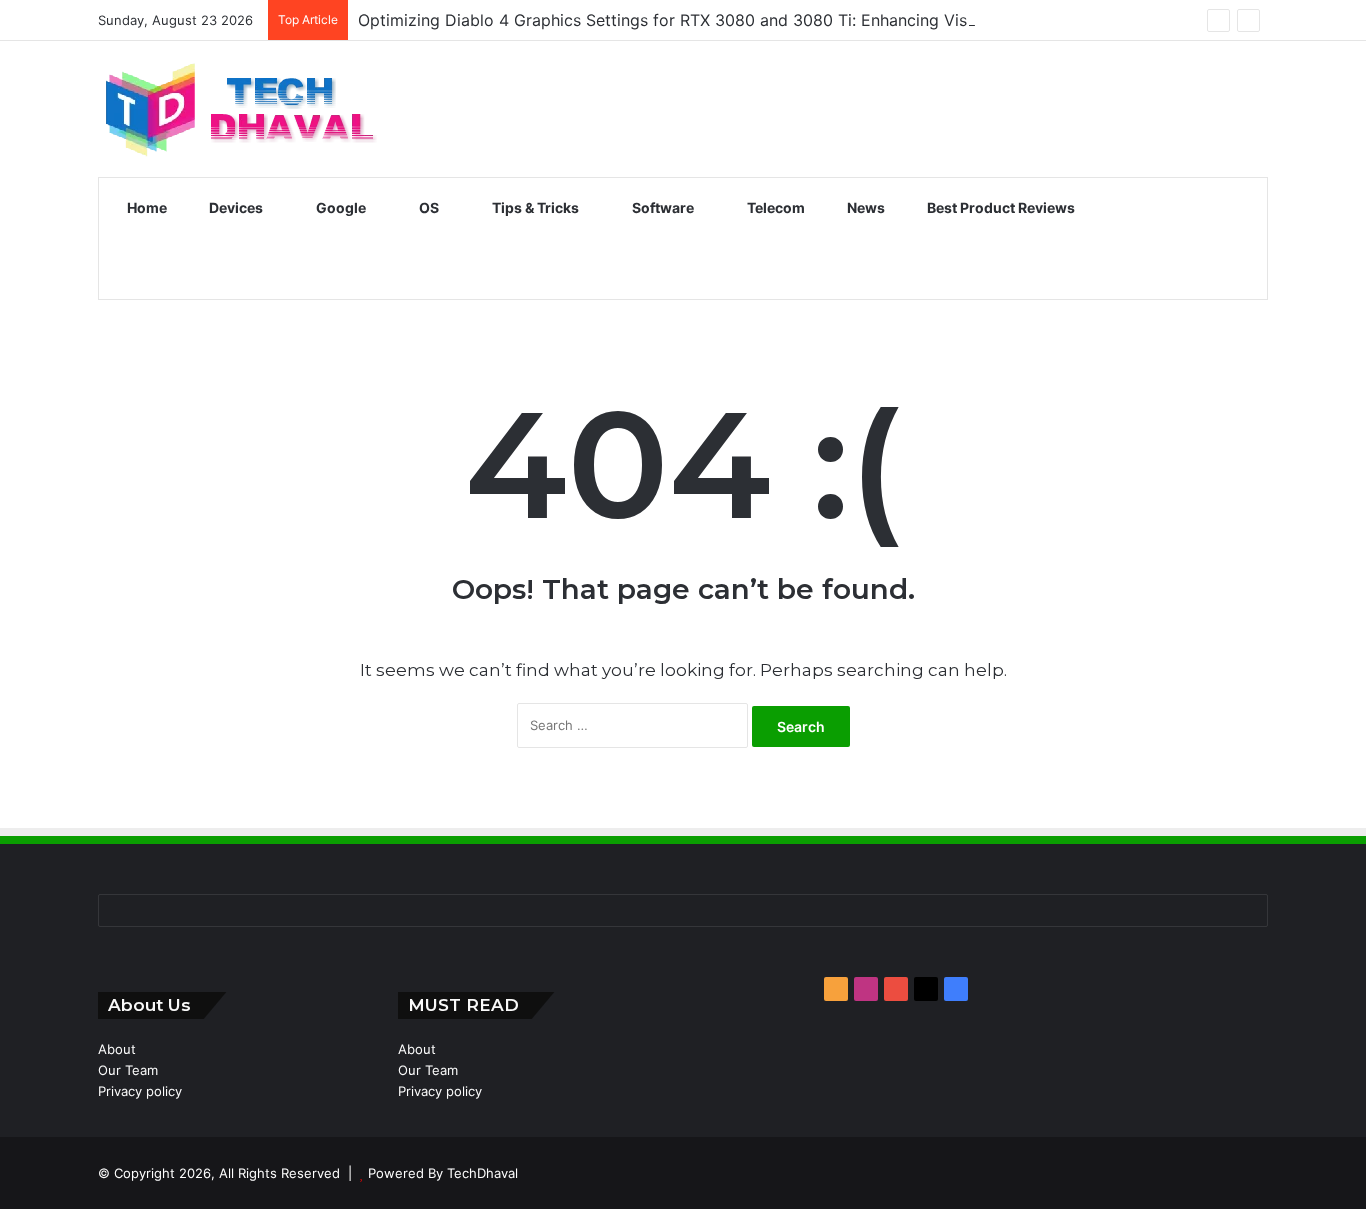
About (117, 1049)
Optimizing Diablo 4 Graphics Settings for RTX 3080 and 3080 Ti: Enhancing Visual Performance (725, 20)
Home (145, 207)
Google (339, 207)
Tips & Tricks (534, 207)
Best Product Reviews (999, 207)
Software (661, 207)
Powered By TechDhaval (443, 1173)
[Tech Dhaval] (238, 109)
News (864, 207)
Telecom (774, 207)
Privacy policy (140, 1091)
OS (427, 207)
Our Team (128, 1070)
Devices (234, 207)
